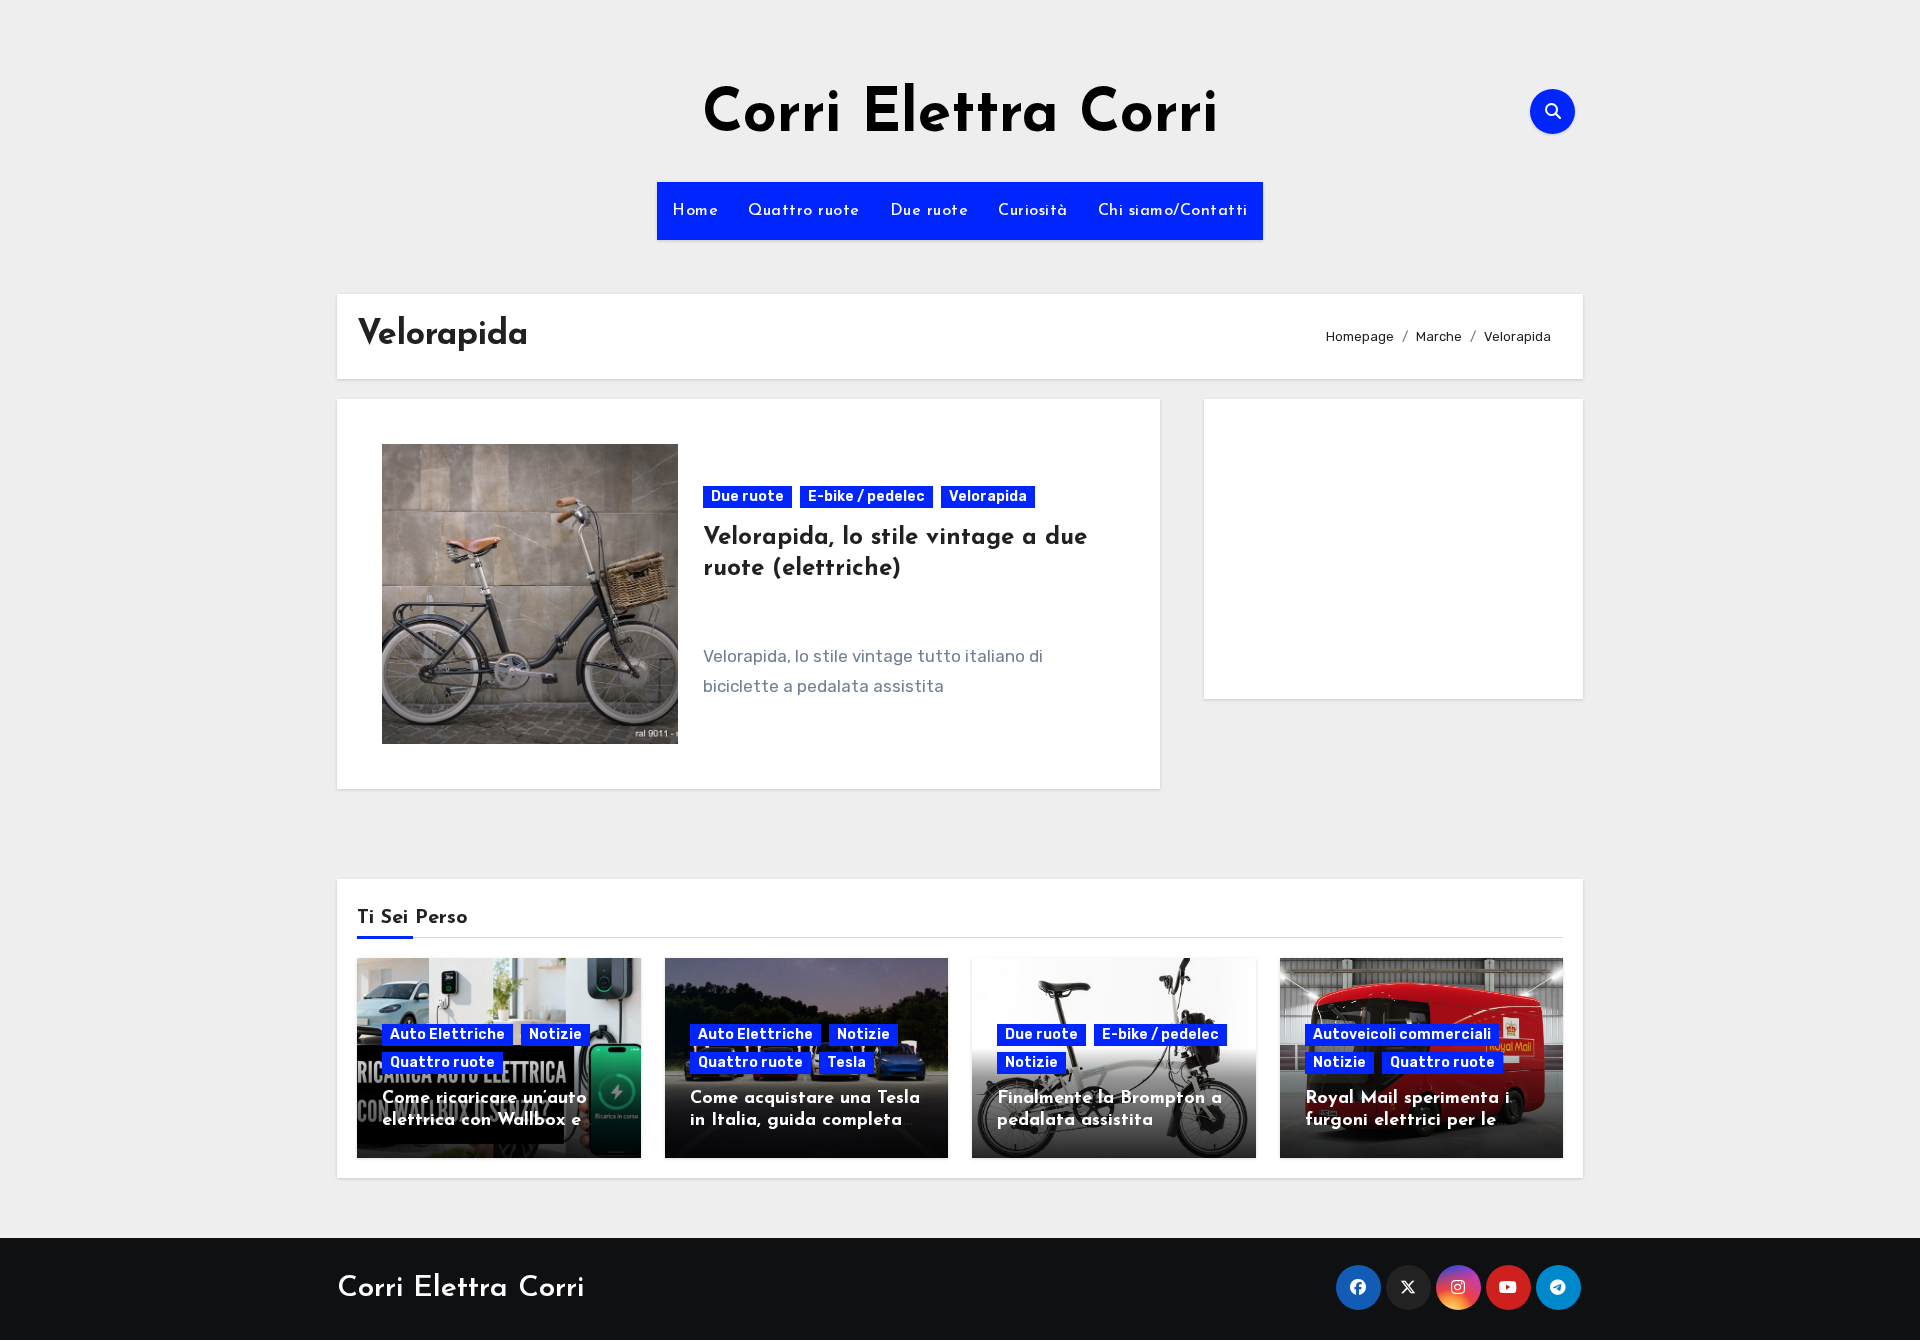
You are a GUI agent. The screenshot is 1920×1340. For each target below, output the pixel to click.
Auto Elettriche (447, 1034)
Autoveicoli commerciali (1402, 1034)
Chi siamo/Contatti (1173, 211)
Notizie (555, 1034)
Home (695, 211)
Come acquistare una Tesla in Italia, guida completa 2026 (805, 1120)
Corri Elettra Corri (960, 116)
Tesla (846, 1062)
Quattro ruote (804, 211)
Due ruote (929, 211)
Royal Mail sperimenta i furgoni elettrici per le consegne (1407, 1120)
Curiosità (1033, 211)
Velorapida (988, 496)
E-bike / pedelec (866, 496)
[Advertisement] (1396, 554)
